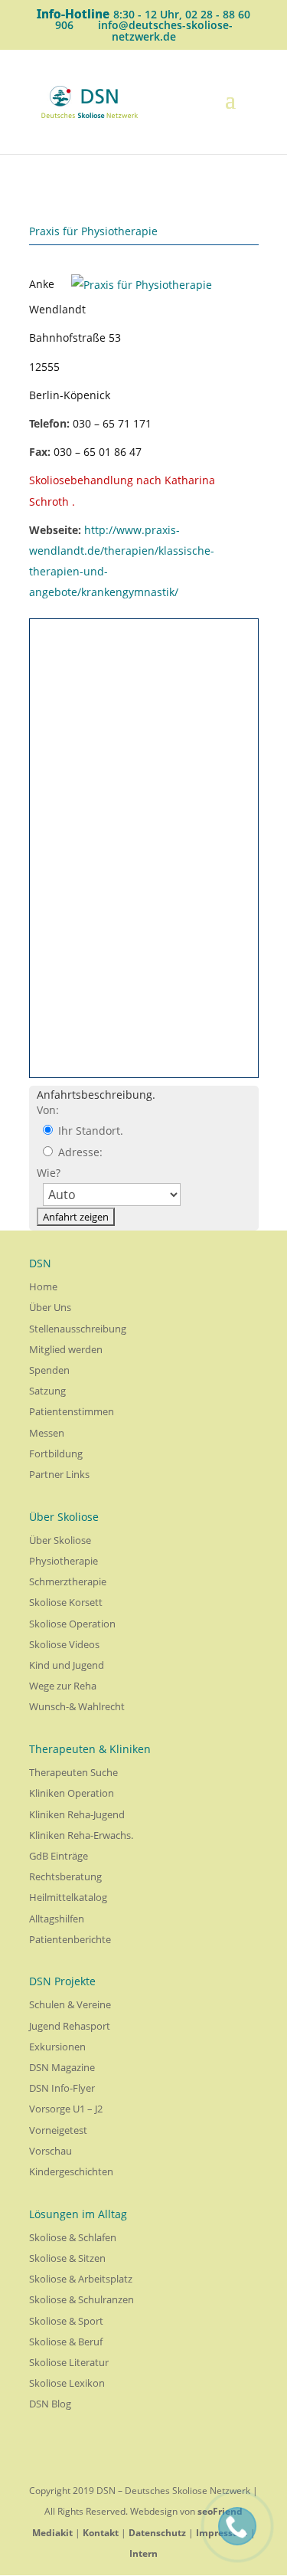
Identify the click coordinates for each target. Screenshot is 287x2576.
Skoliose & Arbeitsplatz (81, 2279)
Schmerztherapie (68, 1581)
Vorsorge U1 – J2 (66, 2109)
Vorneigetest (58, 2130)
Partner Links (59, 1474)
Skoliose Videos (64, 1644)
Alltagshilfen (57, 1919)
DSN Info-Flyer (62, 2088)
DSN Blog (50, 2404)
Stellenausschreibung (78, 1329)
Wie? (49, 1173)
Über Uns (50, 1307)
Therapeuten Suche (73, 1772)
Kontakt (101, 2533)
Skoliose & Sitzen (67, 2258)
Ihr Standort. (89, 1131)
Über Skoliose (60, 1540)
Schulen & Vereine (70, 2004)
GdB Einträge (59, 1856)
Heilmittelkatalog (68, 1897)
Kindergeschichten (71, 2171)
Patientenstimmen (72, 1411)
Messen (47, 1433)
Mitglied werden (66, 1349)
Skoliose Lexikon (67, 2383)
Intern (143, 2553)
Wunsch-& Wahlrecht (77, 1706)
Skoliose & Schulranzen (82, 2299)
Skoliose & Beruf (66, 2342)
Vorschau (51, 2151)
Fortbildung (56, 1454)
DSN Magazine (62, 2067)
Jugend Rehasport (70, 2026)
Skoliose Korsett (66, 1602)
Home (43, 1286)
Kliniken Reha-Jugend (77, 1814)
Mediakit (52, 2533)
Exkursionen (57, 2047)
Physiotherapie (64, 1561)
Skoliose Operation (72, 1624)
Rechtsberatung (65, 1876)
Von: (48, 1110)
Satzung (47, 1391)
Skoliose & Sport (66, 2321)
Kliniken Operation (72, 1793)
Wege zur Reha (63, 1686)
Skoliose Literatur (69, 2362)
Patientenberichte (70, 1939)
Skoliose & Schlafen (73, 2237)
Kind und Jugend (67, 1665)
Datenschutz (157, 2533)
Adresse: (79, 1152)
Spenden (49, 1370)
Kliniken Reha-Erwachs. (81, 1835)
